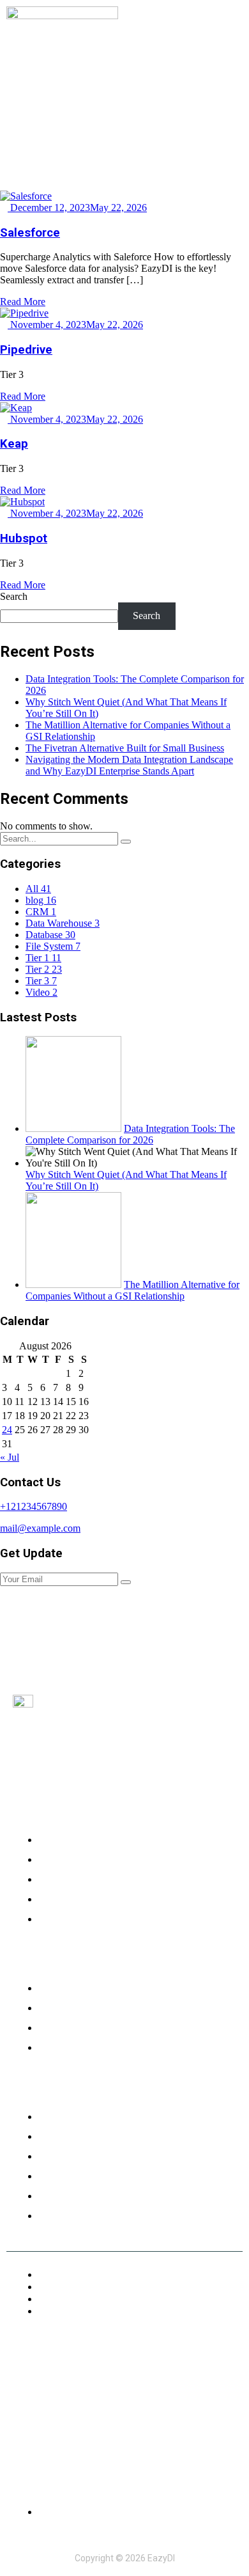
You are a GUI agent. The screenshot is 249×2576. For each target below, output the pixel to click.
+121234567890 (34, 1506)
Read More (23, 302)
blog (41, 900)
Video (41, 992)
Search (14, 596)
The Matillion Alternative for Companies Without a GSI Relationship (132, 1290)
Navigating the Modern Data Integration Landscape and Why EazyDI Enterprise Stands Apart (129, 765)
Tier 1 (43, 958)
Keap (14, 444)
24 (7, 1430)
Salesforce (30, 233)
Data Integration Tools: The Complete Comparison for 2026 (130, 1134)
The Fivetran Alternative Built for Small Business (125, 748)
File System (53, 946)
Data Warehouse (63, 923)
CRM (41, 912)
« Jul (10, 1457)
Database (50, 935)
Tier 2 (44, 969)
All (38, 889)
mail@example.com (40, 1528)
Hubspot (24, 538)
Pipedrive (26, 350)
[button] (232, 27)
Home (108, 110)
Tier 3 (41, 981)
